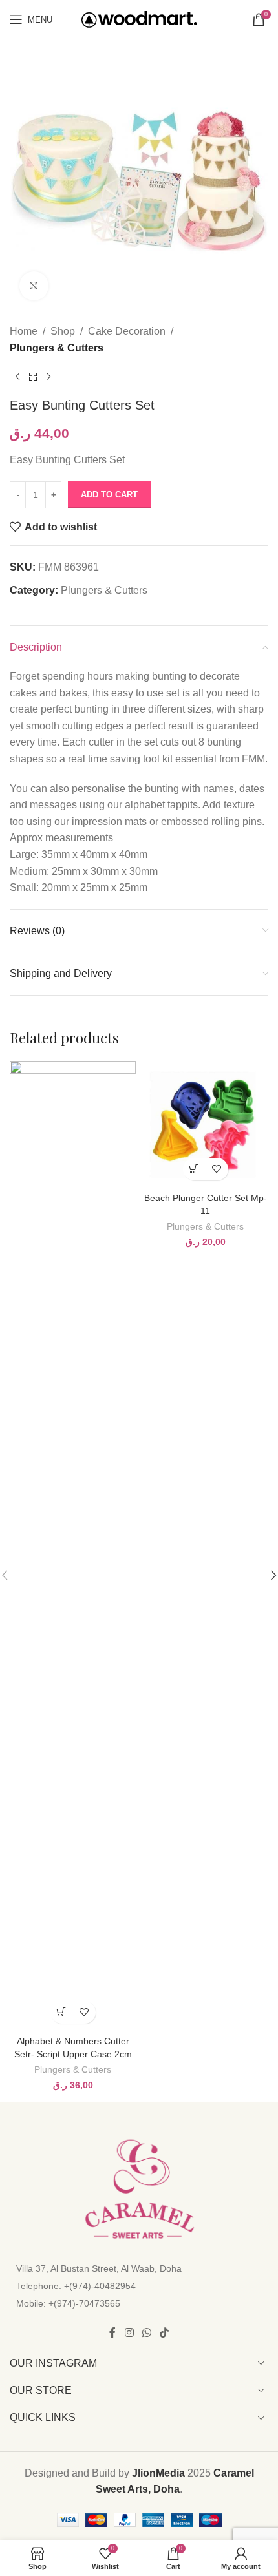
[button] (62, 2012)
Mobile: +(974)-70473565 (68, 2303)
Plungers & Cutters (57, 348)
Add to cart (109, 495)
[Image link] (139, 2189)
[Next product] (48, 377)
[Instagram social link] (129, 2333)
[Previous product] (17, 377)
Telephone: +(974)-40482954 (76, 2286)
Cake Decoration (127, 331)
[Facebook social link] (112, 2333)
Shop (63, 331)
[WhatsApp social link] (146, 2333)
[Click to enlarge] (34, 286)
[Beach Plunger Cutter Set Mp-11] (205, 1124)
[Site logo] (139, 18)
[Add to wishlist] (84, 2012)
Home (24, 331)
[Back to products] (33, 377)
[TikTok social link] (165, 2333)
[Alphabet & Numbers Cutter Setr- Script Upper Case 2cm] (73, 1545)
